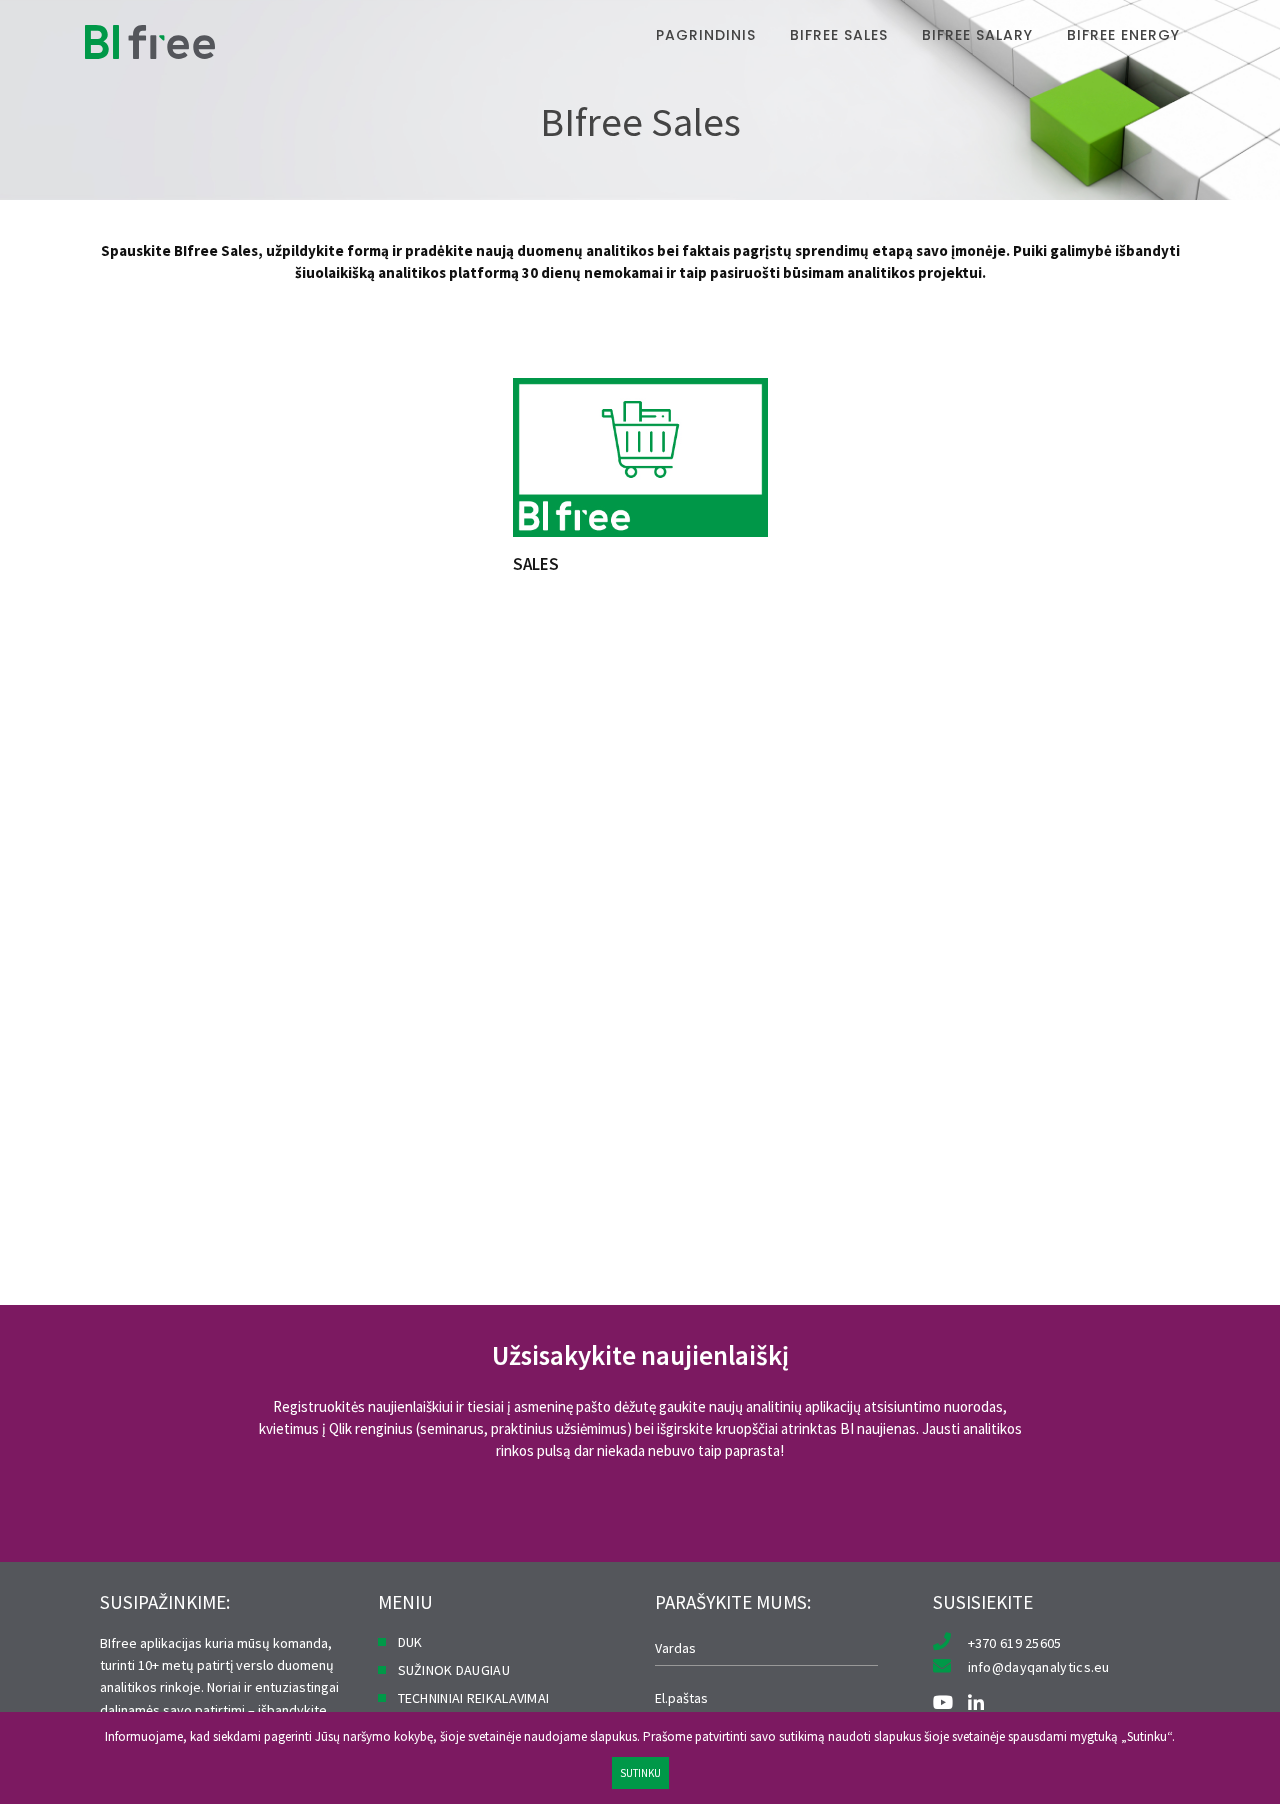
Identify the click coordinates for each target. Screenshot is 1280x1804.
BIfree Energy (1123, 35)
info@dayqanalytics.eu (1039, 1667)
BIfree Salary (977, 35)
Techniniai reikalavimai (474, 1698)
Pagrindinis (706, 35)
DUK (410, 1642)
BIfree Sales (839, 35)
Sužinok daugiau (454, 1670)
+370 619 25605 (1015, 1643)
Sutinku (640, 1773)
